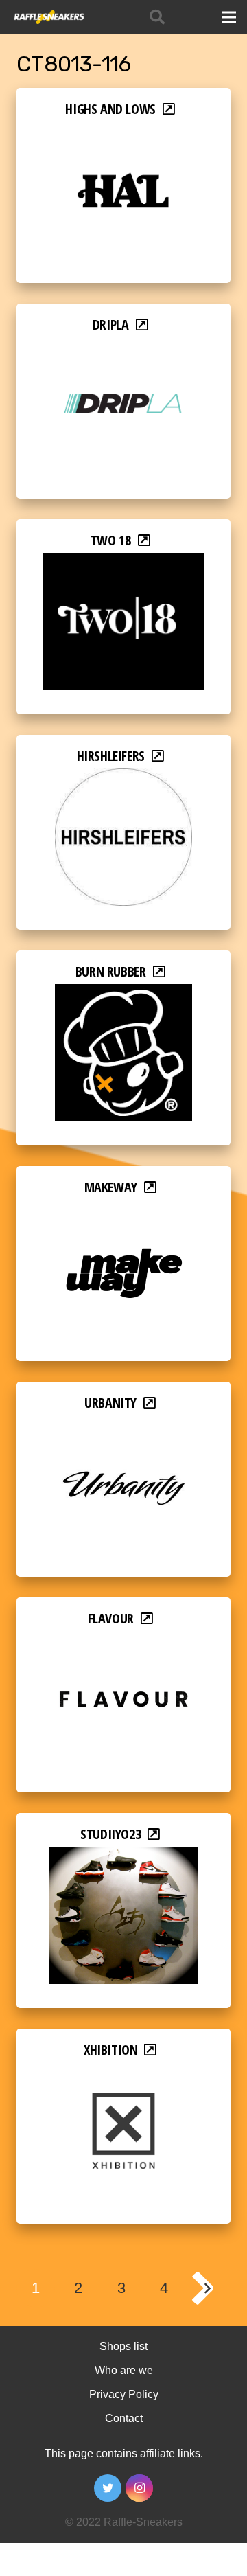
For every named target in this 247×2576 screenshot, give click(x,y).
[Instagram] (139, 2488)
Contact (124, 2418)
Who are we (124, 2370)
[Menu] (229, 17)
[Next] (207, 2288)
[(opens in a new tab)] (123, 131)
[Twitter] (108, 2488)
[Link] (48, 17)
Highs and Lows (110, 109)
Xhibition (110, 2050)
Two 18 (111, 540)
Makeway (111, 1187)
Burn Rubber (111, 971)
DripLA (111, 324)
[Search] (157, 17)
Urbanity (110, 1403)
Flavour (111, 1618)
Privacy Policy (124, 2394)
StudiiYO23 (110, 1834)
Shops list (123, 2346)
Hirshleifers (111, 756)
